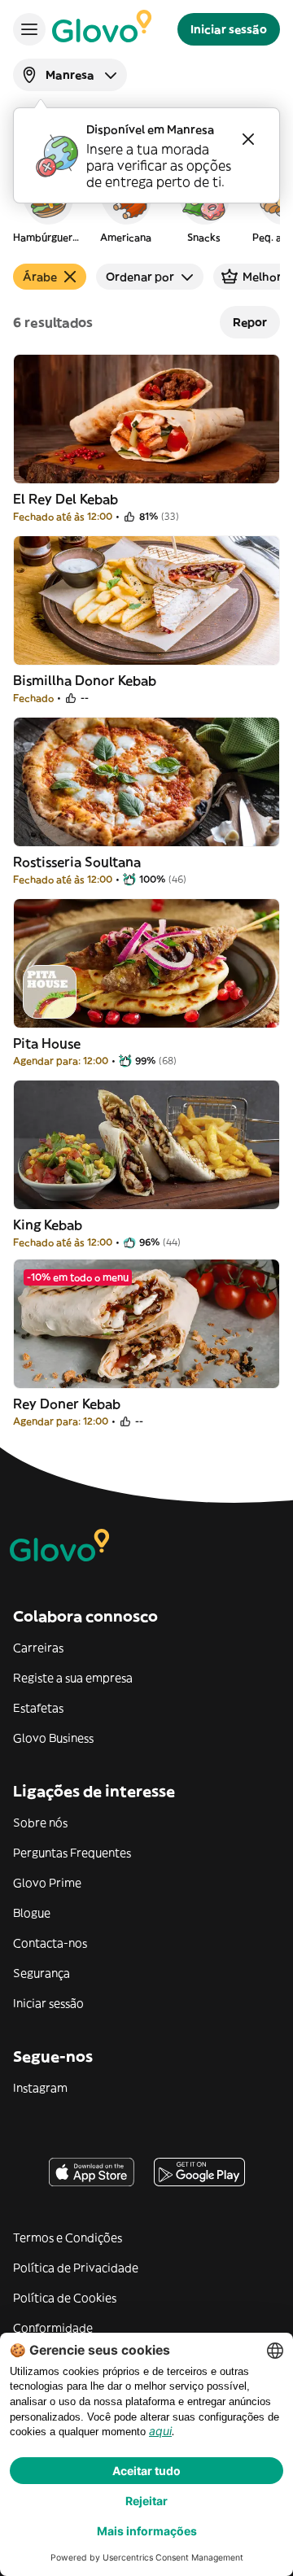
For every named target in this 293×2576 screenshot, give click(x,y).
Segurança (42, 1973)
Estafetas (38, 1708)
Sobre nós (40, 1823)
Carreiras (38, 1648)
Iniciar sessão (48, 2003)
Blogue (32, 1913)
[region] (146, 207)
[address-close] (248, 139)
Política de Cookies (65, 2298)
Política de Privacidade (76, 2268)
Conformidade (53, 2328)
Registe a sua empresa (73, 1678)
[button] (47, 207)
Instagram (40, 2088)
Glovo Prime (47, 1883)
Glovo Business (53, 1738)
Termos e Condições (68, 2238)
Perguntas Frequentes (72, 1853)
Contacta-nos (50, 1943)
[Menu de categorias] (29, 29)
